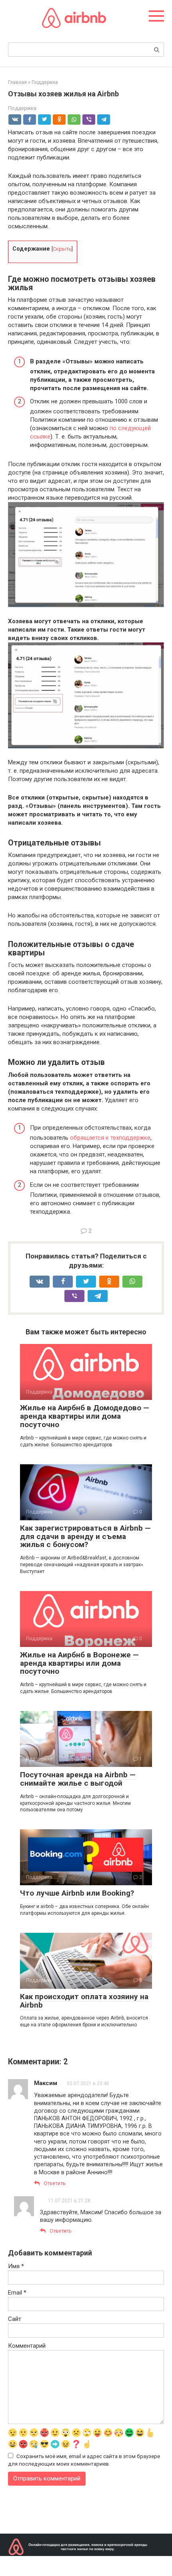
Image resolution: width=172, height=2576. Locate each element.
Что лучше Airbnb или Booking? (77, 1893)
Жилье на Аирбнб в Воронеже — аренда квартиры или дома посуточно (79, 1663)
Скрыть (62, 249)
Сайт (15, 2319)
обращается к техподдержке (110, 1138)
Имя (16, 2266)
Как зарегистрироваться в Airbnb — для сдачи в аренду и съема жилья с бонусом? (85, 1536)
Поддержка (22, 108)
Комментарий (27, 2346)
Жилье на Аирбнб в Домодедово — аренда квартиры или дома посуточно (85, 1416)
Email (17, 2293)
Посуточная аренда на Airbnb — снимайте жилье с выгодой (78, 1779)
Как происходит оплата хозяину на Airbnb (84, 2001)
